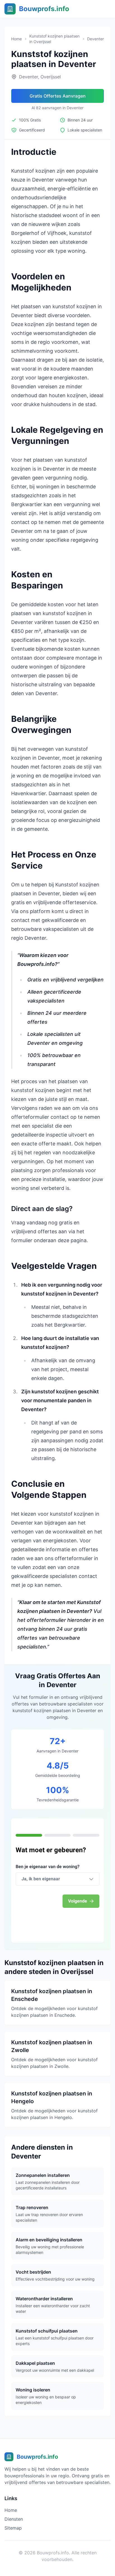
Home (16, 39)
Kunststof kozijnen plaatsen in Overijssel (54, 39)
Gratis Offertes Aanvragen (58, 96)
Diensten (14, 2519)
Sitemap (13, 2528)
